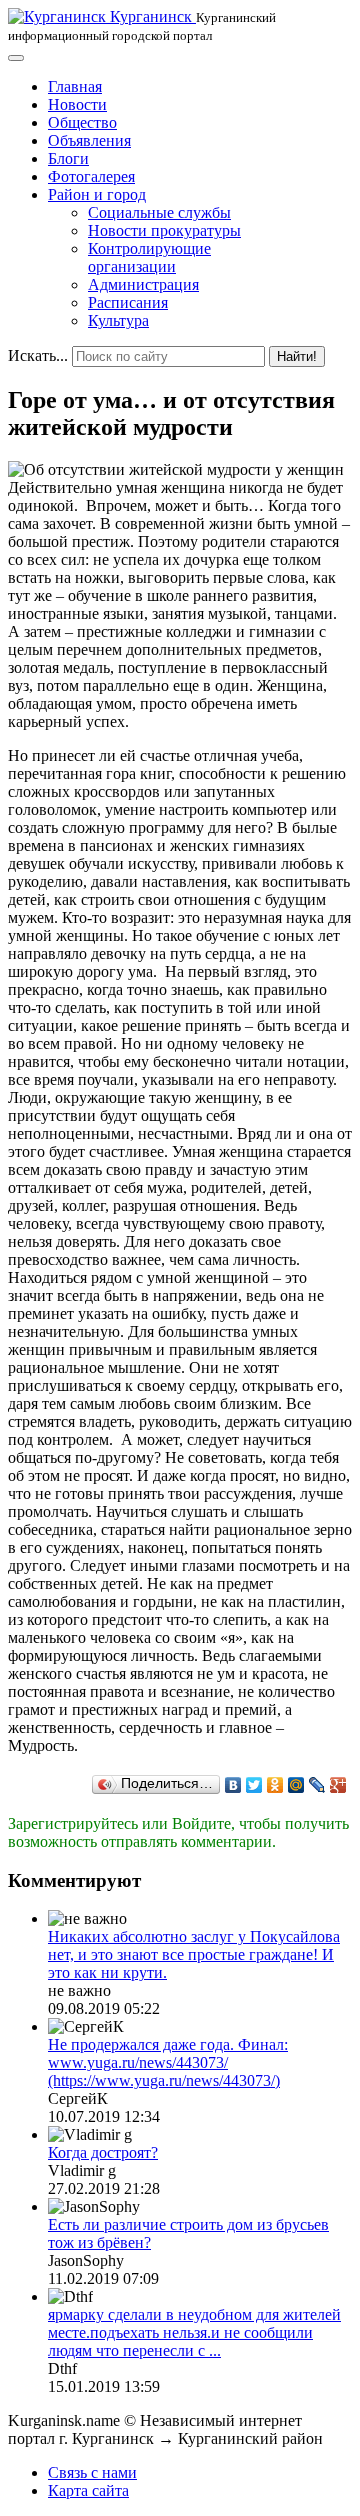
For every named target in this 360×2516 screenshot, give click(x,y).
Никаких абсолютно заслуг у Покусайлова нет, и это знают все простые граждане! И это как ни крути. (194, 1954)
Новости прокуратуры (164, 230)
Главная (75, 86)
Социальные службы (159, 212)
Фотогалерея (91, 176)
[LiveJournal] (317, 1785)
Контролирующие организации (149, 257)
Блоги (68, 158)
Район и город (97, 194)
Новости (77, 104)
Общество (82, 122)
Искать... (38, 355)
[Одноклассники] (275, 1785)
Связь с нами (92, 2472)
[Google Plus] (338, 1785)
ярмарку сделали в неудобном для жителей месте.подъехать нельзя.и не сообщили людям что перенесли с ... (194, 2332)
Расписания (128, 302)
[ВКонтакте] (233, 1785)
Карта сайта (88, 2490)
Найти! (297, 356)
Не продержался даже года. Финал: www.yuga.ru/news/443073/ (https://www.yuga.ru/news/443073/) (168, 2062)
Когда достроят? (103, 2152)
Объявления (89, 140)
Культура (118, 320)
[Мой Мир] (296, 1785)
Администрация (143, 284)
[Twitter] (254, 1785)
